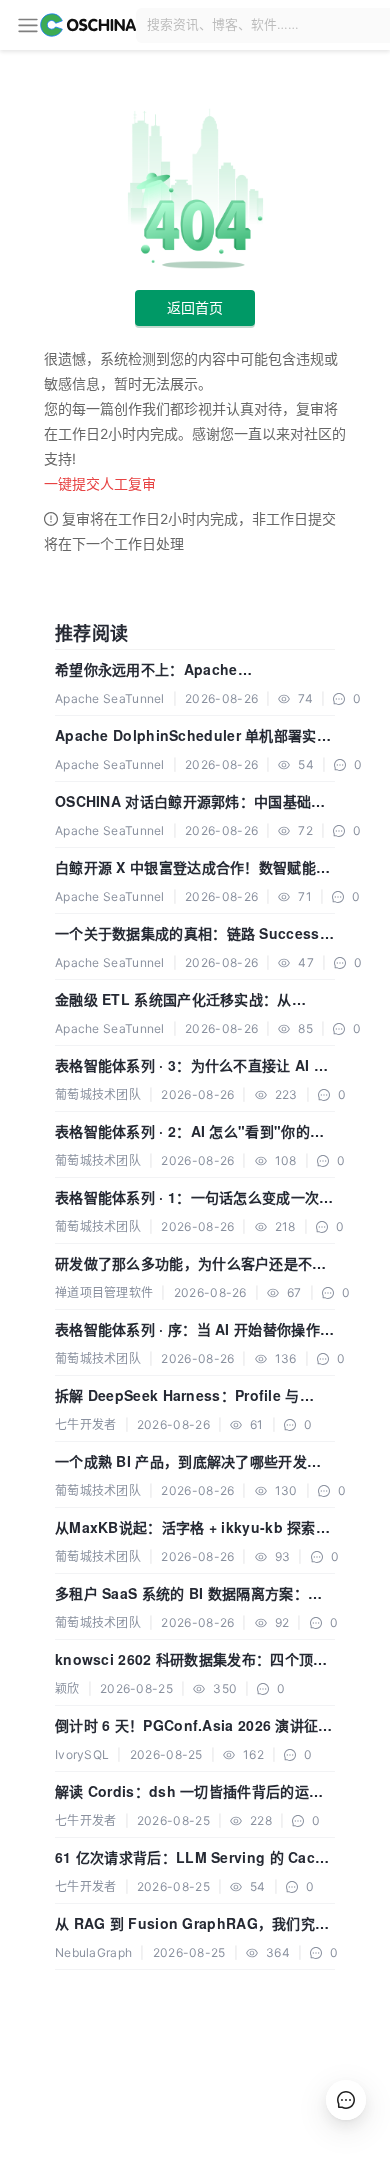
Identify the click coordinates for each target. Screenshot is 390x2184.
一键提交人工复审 (100, 483)
